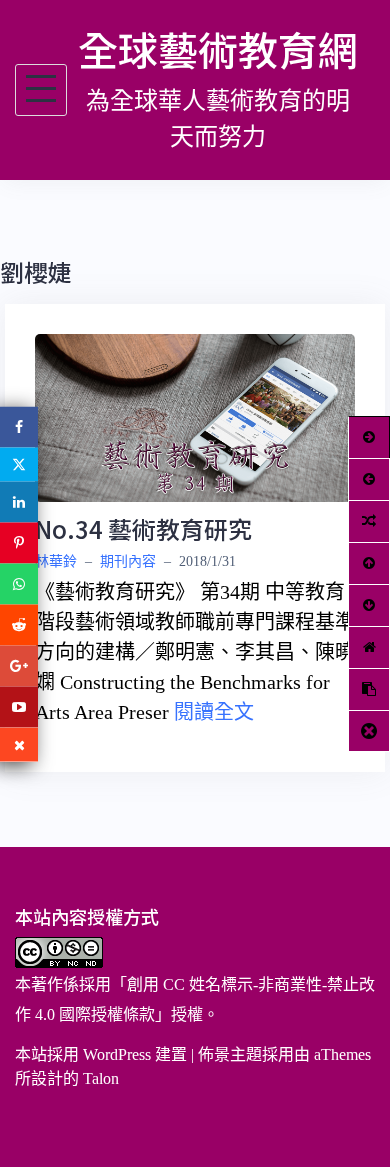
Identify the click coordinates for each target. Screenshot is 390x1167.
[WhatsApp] (19, 583)
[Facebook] (19, 426)
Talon (101, 1078)
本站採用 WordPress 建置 (101, 1054)
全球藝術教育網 (218, 49)
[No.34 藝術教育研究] (195, 416)
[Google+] (19, 665)
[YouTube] (19, 706)
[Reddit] (19, 624)
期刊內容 (128, 561)
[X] (19, 464)
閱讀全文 (214, 712)
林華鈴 (56, 561)
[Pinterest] (19, 542)
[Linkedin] (19, 501)
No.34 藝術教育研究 (143, 528)
